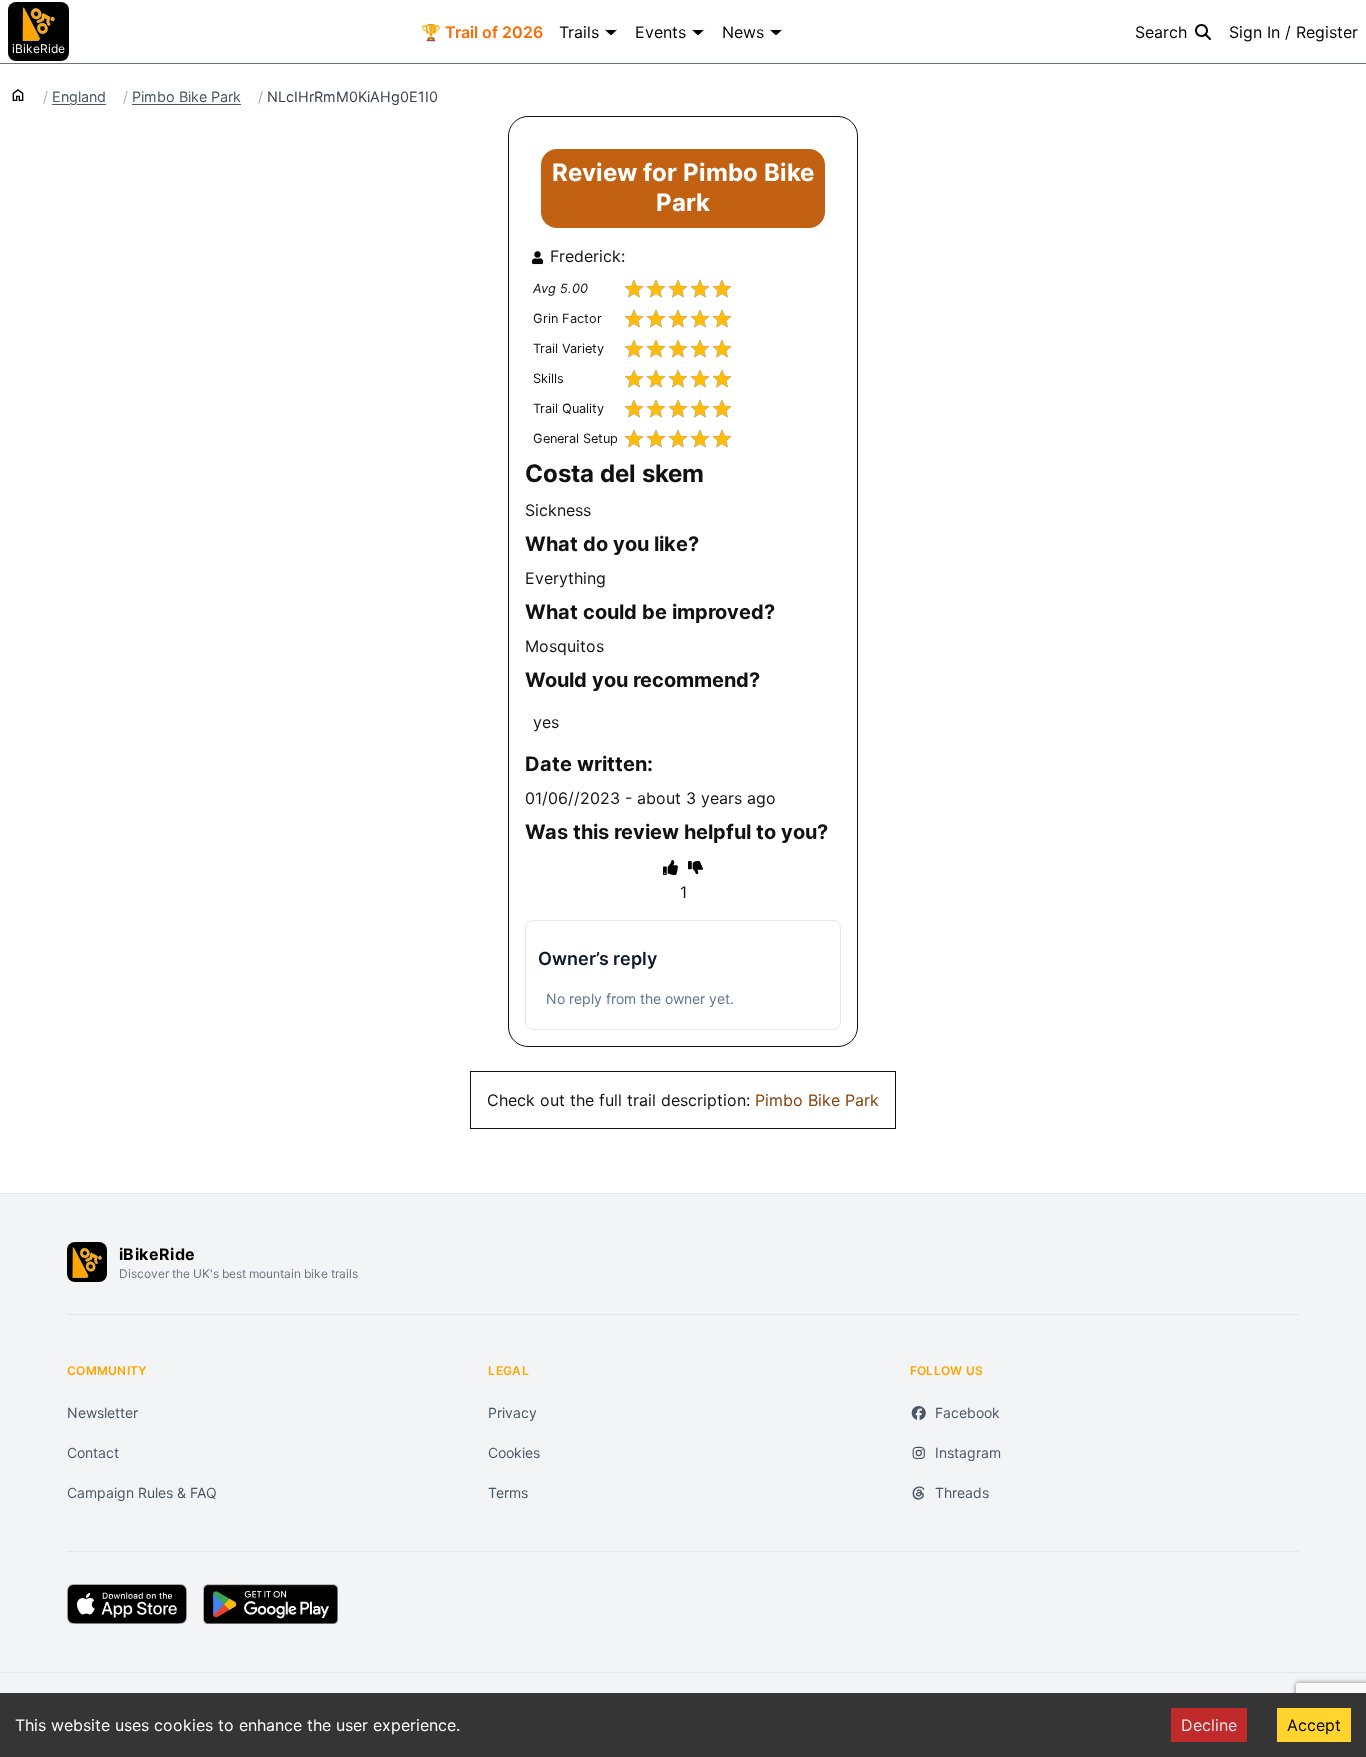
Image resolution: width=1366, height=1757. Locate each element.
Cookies (514, 1452)
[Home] (18, 94)
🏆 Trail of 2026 (482, 32)
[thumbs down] (695, 867)
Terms (508, 1492)
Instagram (968, 1452)
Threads (962, 1492)
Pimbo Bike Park (186, 97)
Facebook (967, 1412)
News (743, 32)
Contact (93, 1452)
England (79, 97)
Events (660, 32)
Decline (1209, 1725)
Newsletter (102, 1412)
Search (1161, 32)
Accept (1314, 1725)
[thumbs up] (670, 867)
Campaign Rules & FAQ (142, 1492)
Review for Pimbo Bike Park (683, 187)
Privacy (512, 1412)
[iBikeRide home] (87, 1262)
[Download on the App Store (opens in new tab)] (127, 1604)
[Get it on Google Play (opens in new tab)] (270, 1604)
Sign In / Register (1293, 32)
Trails (579, 32)
